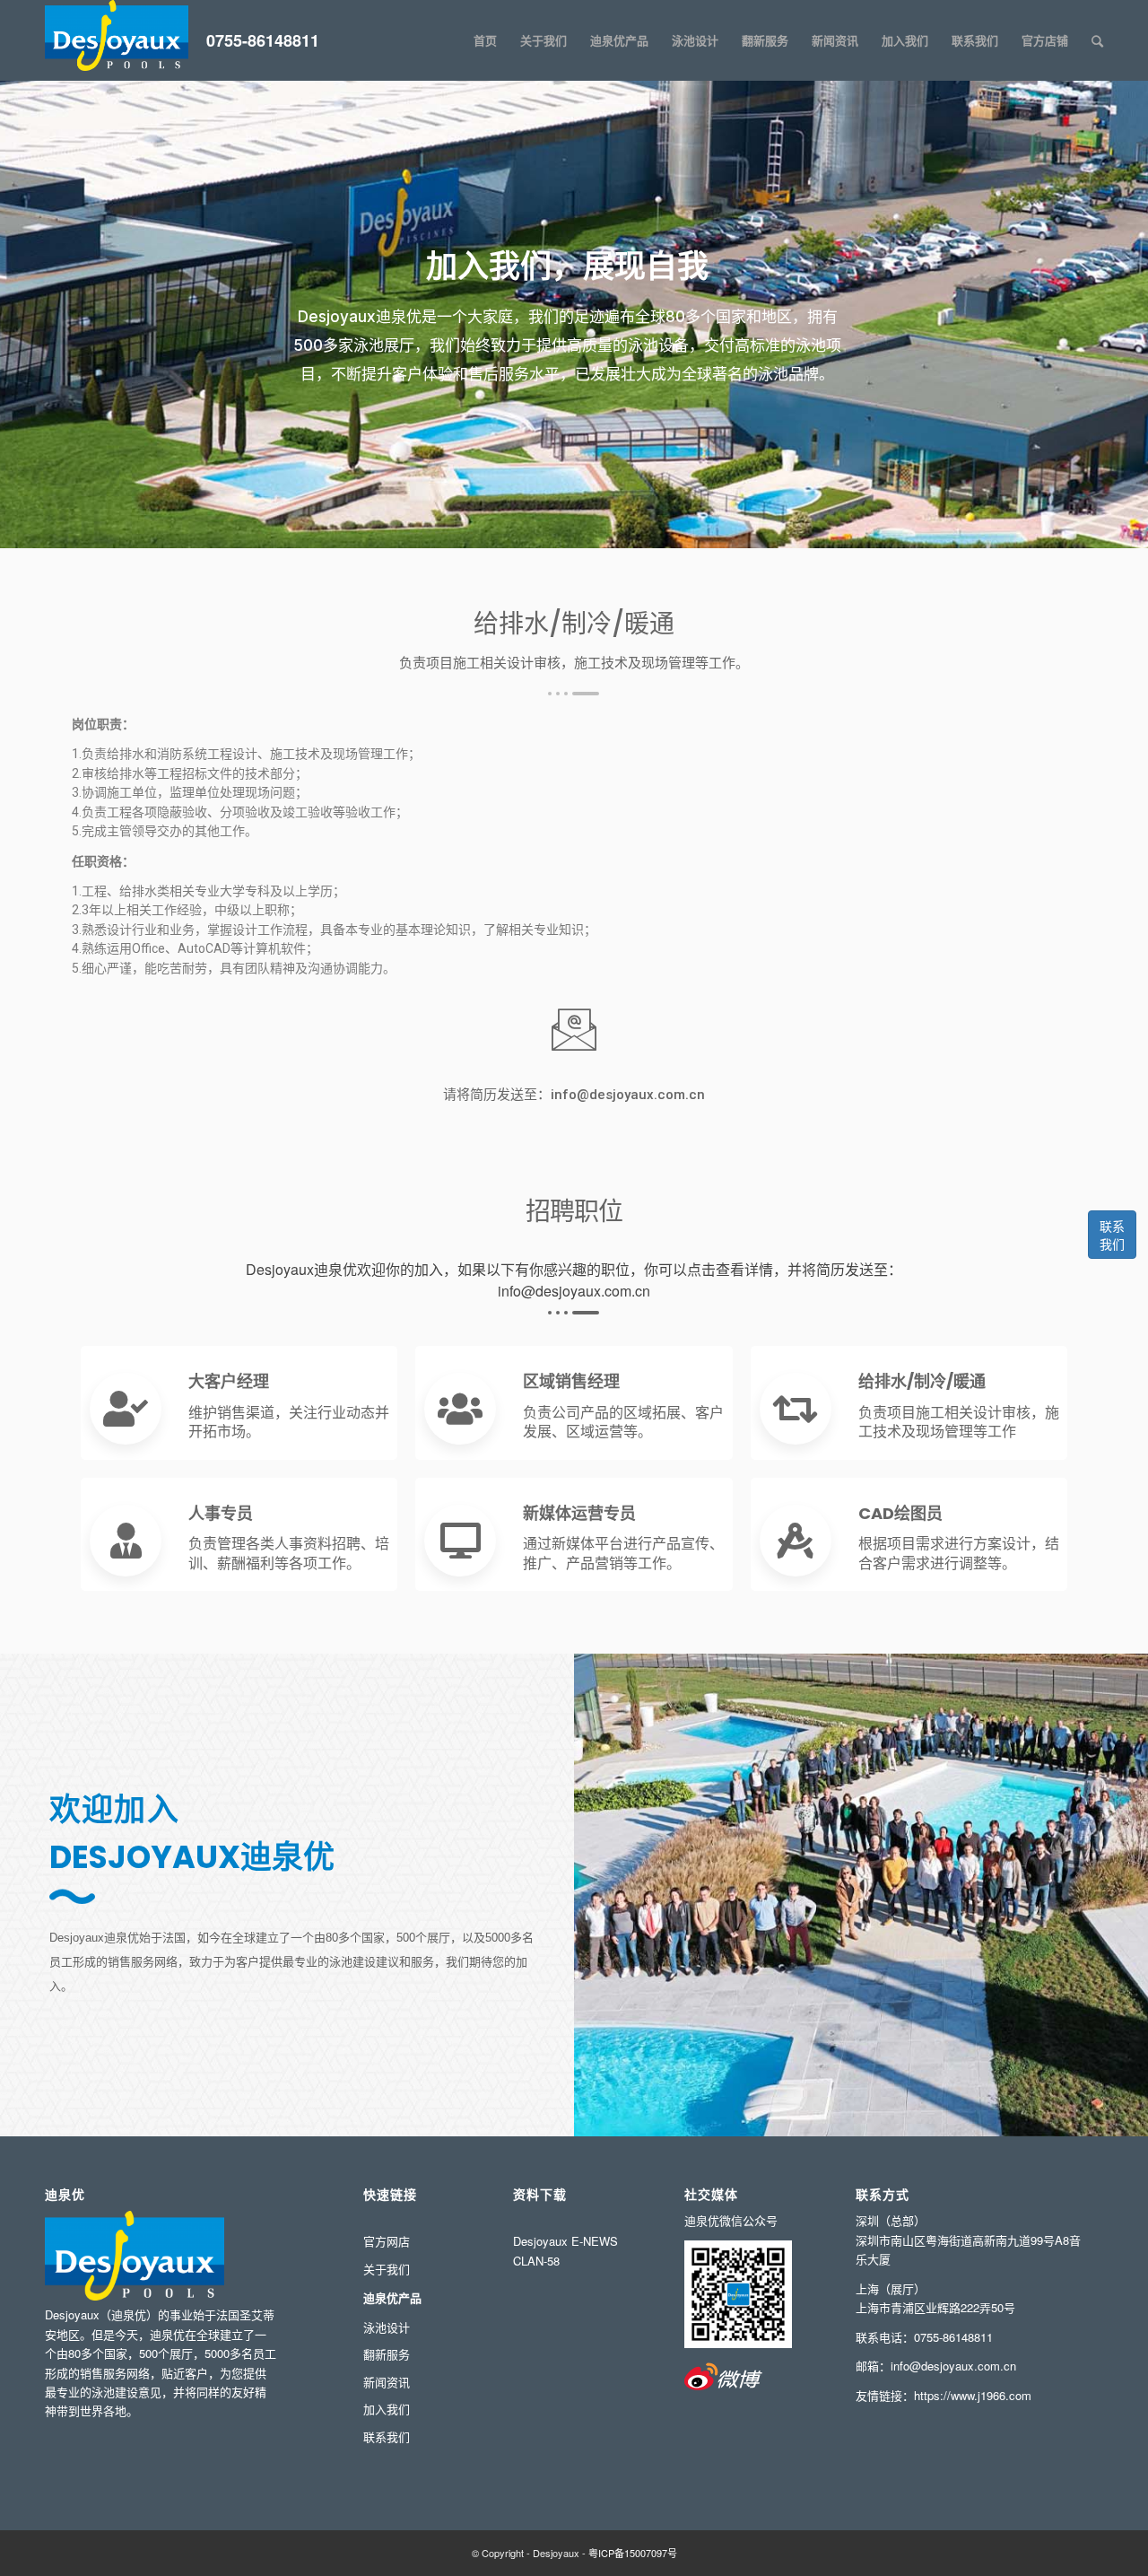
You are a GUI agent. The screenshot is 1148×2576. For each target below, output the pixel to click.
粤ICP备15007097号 (633, 2553)
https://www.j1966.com (973, 2395)
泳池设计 (387, 2327)
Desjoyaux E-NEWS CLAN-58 (565, 2250)
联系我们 (1112, 1235)
